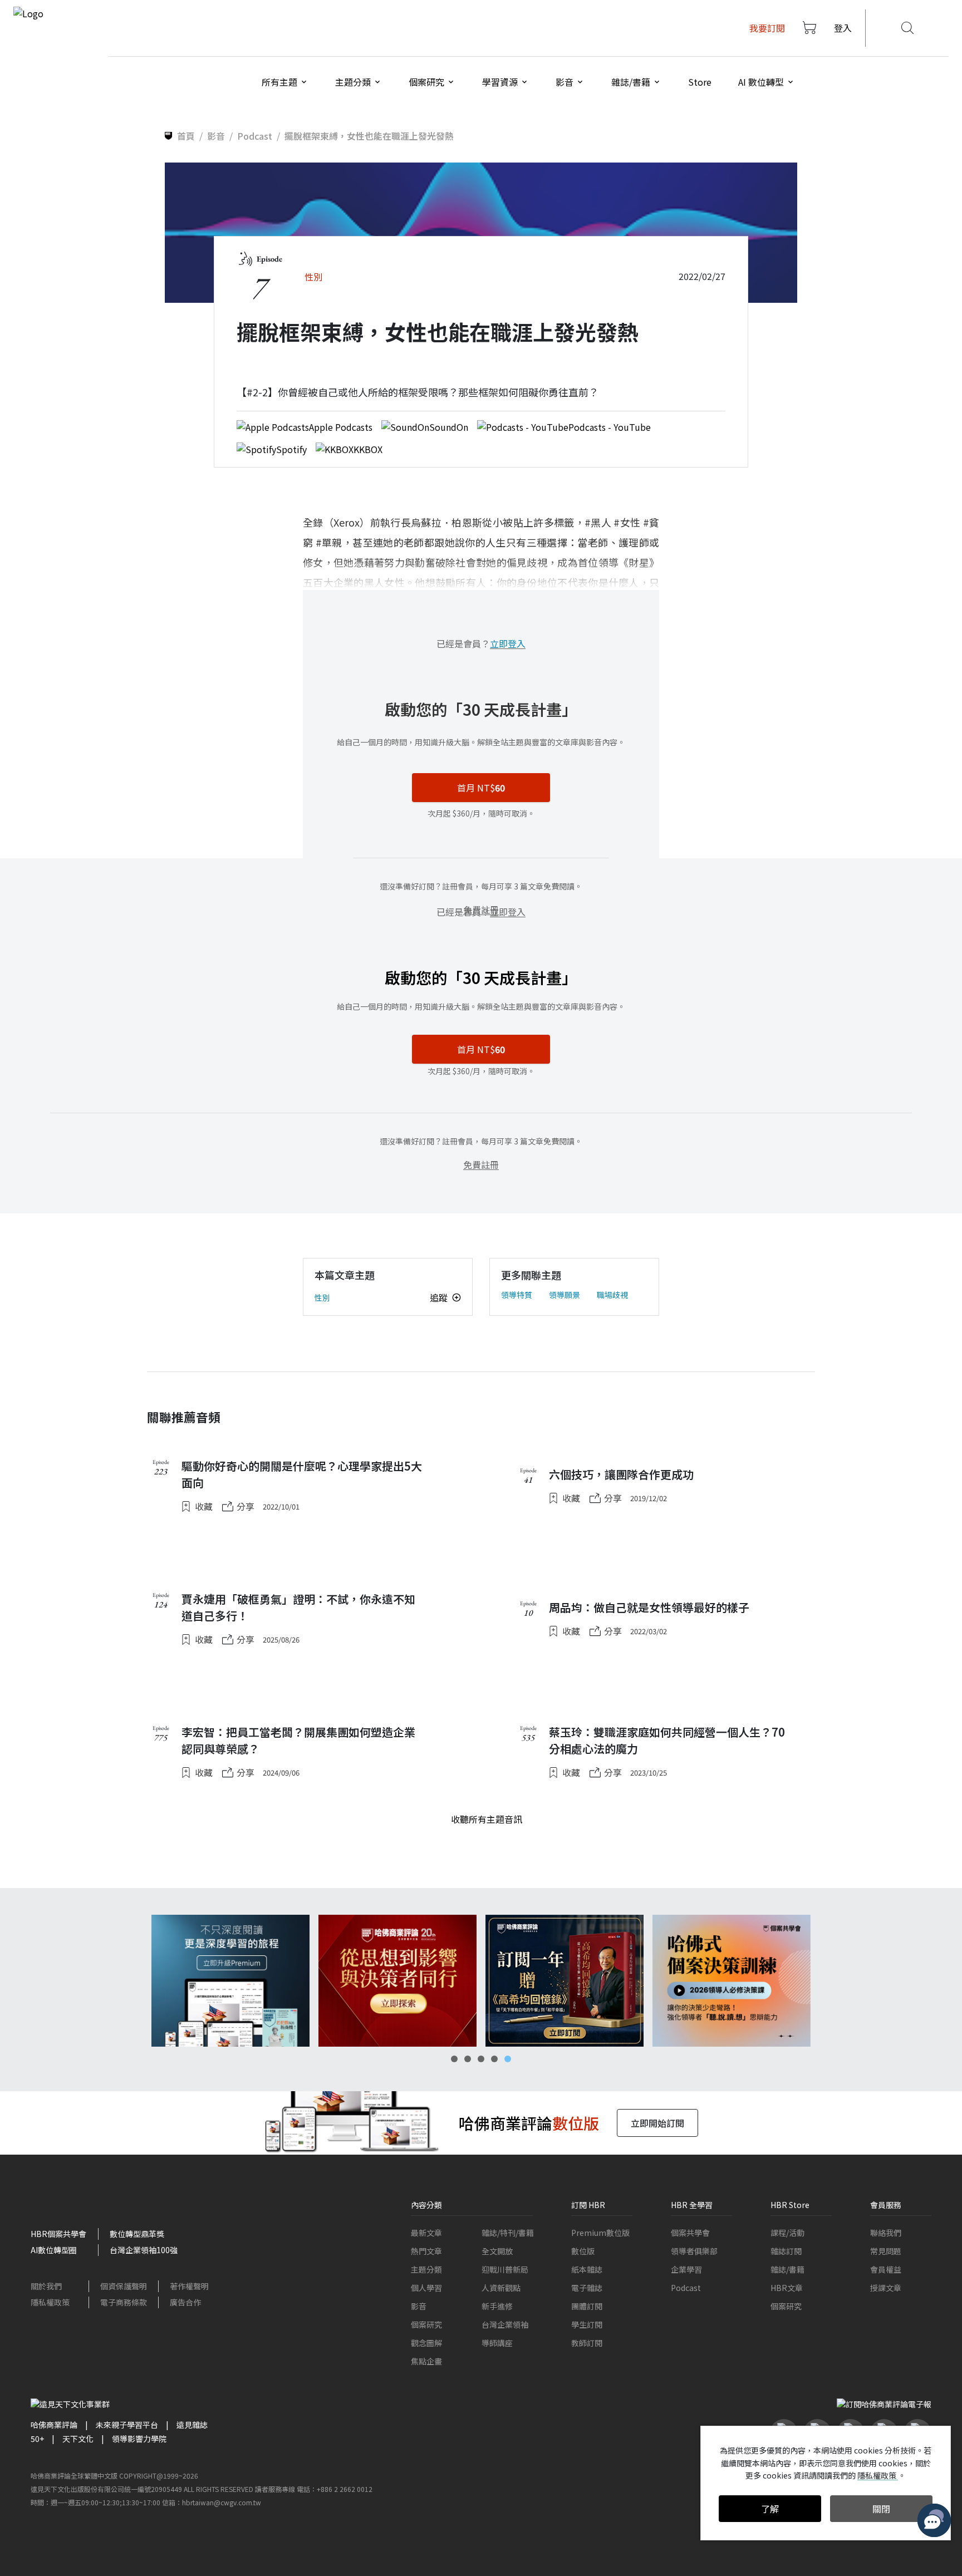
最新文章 (426, 2233)
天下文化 (78, 2439)
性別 (322, 1297)
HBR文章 (787, 2288)
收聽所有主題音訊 (487, 1819)
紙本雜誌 (587, 2269)
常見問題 (886, 2251)
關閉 (881, 2509)
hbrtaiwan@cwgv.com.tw (222, 2502)
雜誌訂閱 (786, 2251)
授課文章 (886, 2288)
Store (700, 82)
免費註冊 (481, 1164)
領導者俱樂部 (694, 2251)
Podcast (686, 2288)
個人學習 (426, 2288)
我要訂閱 (767, 28)
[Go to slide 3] (481, 2059)
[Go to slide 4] (494, 2059)
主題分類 (426, 2269)
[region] (481, 1981)
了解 (770, 2509)
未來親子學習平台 (127, 2425)
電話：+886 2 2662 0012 (335, 2489)
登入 (843, 28)
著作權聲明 (189, 2286)
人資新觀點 (501, 2288)
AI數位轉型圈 (54, 2250)
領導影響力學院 (139, 2439)
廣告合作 (185, 2302)
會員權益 (886, 2269)
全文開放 (497, 2251)
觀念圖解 (426, 2343)
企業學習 (686, 2269)
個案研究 (426, 2324)
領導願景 (565, 1295)
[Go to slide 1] (454, 2059)
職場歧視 (612, 1295)
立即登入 (508, 643)
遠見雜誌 (192, 2425)
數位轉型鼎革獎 (137, 2234)
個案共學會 (690, 2233)
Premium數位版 (600, 2233)
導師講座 (497, 2343)
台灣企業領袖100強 (144, 2250)
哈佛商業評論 (54, 2425)
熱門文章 (426, 2251)
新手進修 (497, 2306)
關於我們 (46, 2286)
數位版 (583, 2251)
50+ (37, 2439)
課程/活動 (787, 2233)
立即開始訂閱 (657, 2123)
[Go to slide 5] (508, 2059)
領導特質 (517, 1295)
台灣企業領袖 (505, 2324)
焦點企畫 (426, 2361)
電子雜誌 (587, 2288)
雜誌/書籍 (787, 2269)
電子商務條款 (124, 2302)
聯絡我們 (886, 2233)
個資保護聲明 (124, 2286)
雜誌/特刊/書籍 (508, 2233)
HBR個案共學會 (58, 2234)
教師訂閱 (587, 2343)
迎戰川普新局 (505, 2269)
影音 (419, 2306)
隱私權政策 (50, 2302)
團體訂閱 (587, 2306)
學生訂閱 (587, 2324)
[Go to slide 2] (468, 2059)
